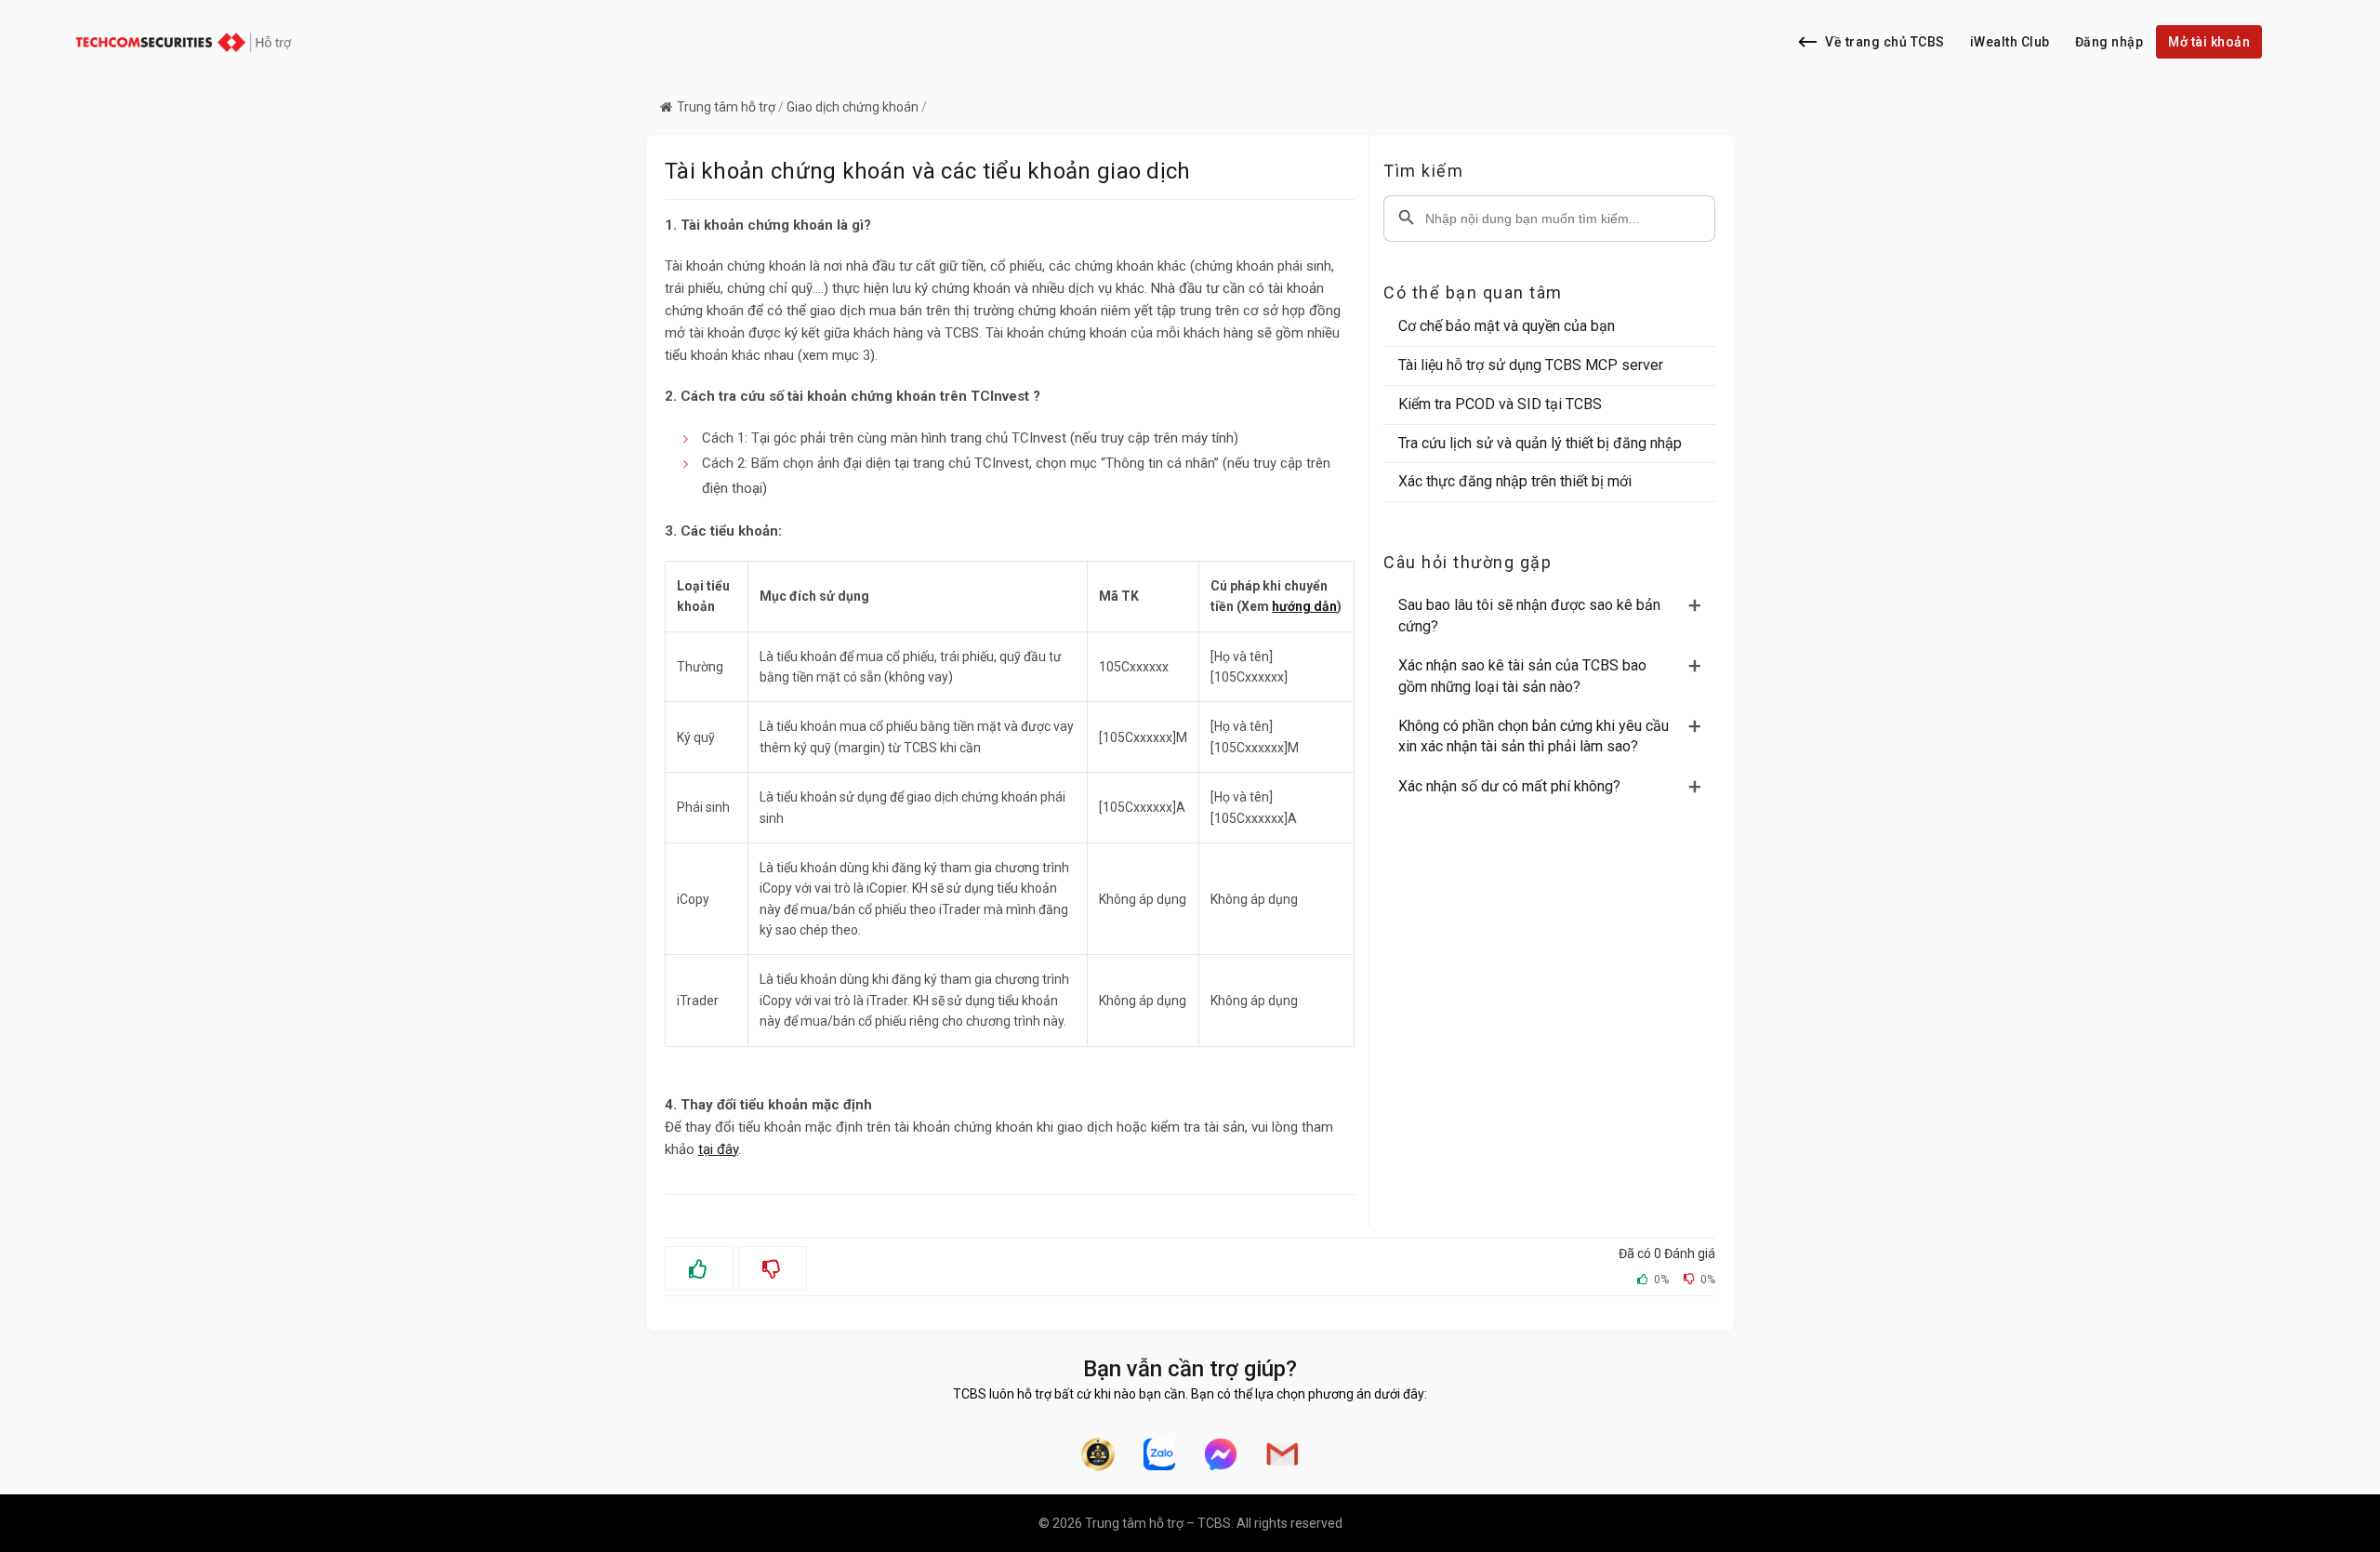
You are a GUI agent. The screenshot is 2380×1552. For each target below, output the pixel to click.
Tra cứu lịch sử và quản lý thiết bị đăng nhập (1540, 443)
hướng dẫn (1304, 606)
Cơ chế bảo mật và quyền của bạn (1507, 326)
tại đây (718, 1149)
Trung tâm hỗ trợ (726, 107)
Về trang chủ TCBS (1885, 42)
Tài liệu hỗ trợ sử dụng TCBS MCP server (1531, 365)
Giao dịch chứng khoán (853, 107)
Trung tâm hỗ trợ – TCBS (1158, 1523)
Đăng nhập (2109, 42)
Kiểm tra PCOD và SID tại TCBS (1500, 404)
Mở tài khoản (2209, 42)
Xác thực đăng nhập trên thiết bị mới (1515, 481)
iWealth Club (2010, 42)
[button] (1557, 616)
